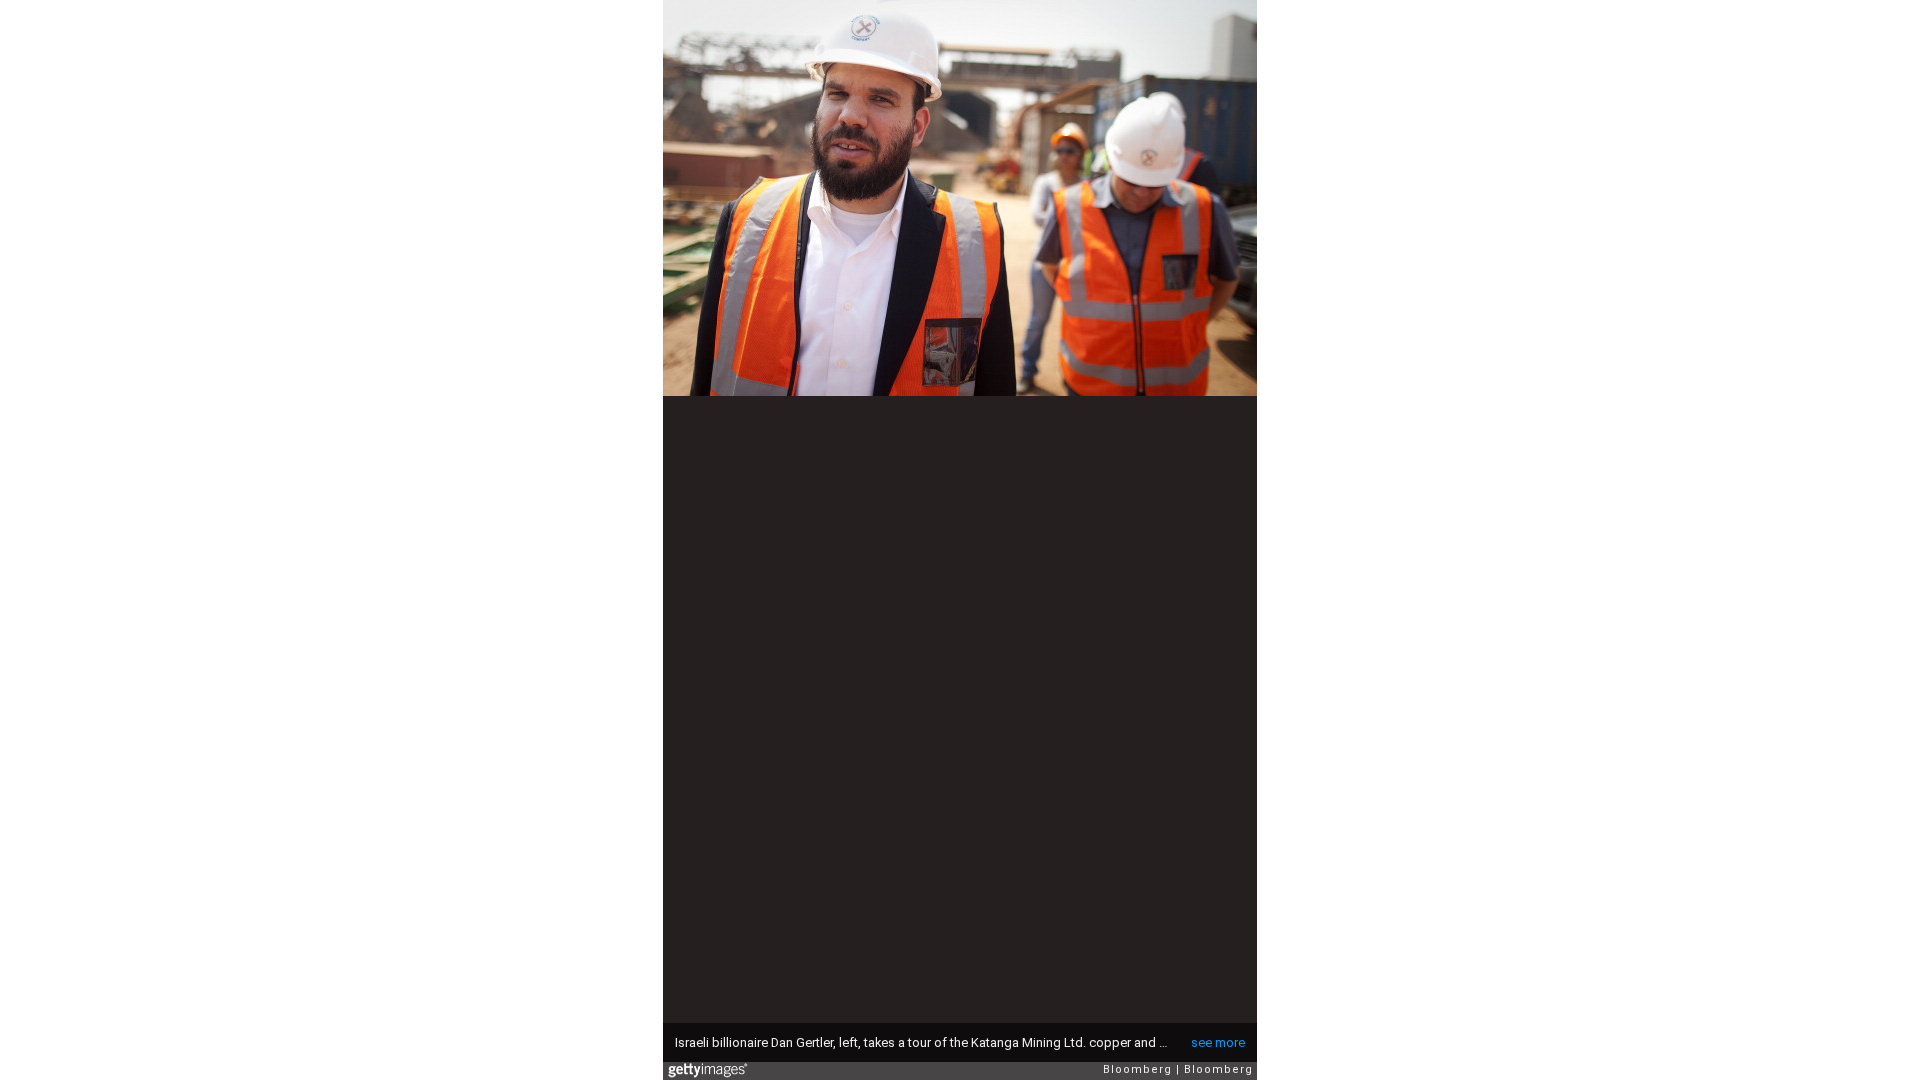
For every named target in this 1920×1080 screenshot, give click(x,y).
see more (1218, 1042)
